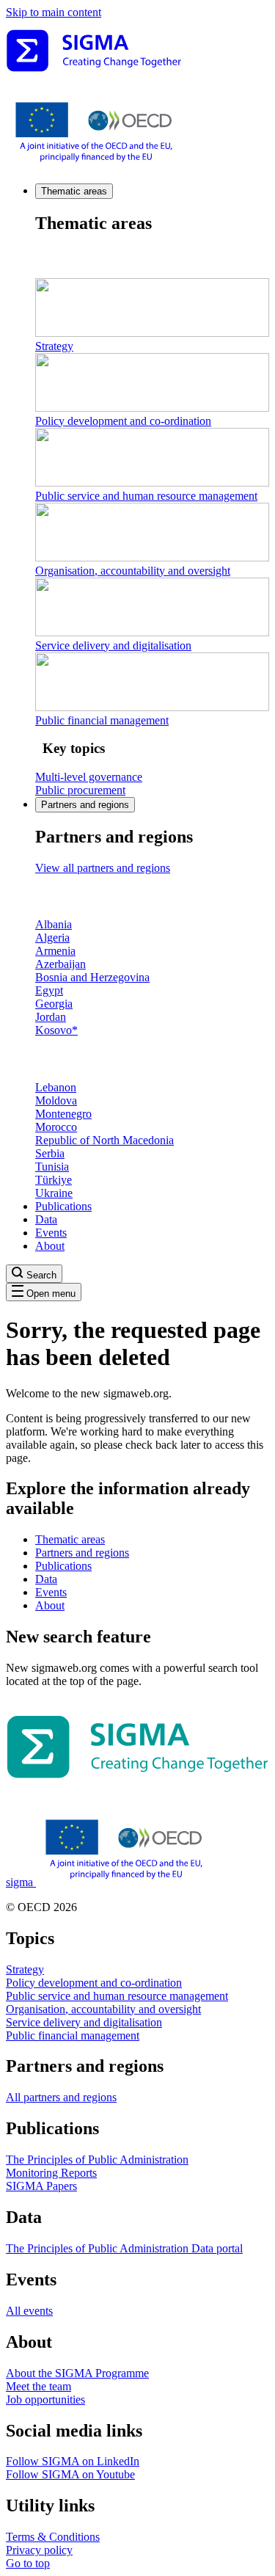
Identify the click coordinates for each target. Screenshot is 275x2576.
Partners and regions (85, 805)
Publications (63, 1206)
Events (51, 1233)
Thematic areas (74, 191)
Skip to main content (54, 12)
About (50, 1246)
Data (46, 1219)
